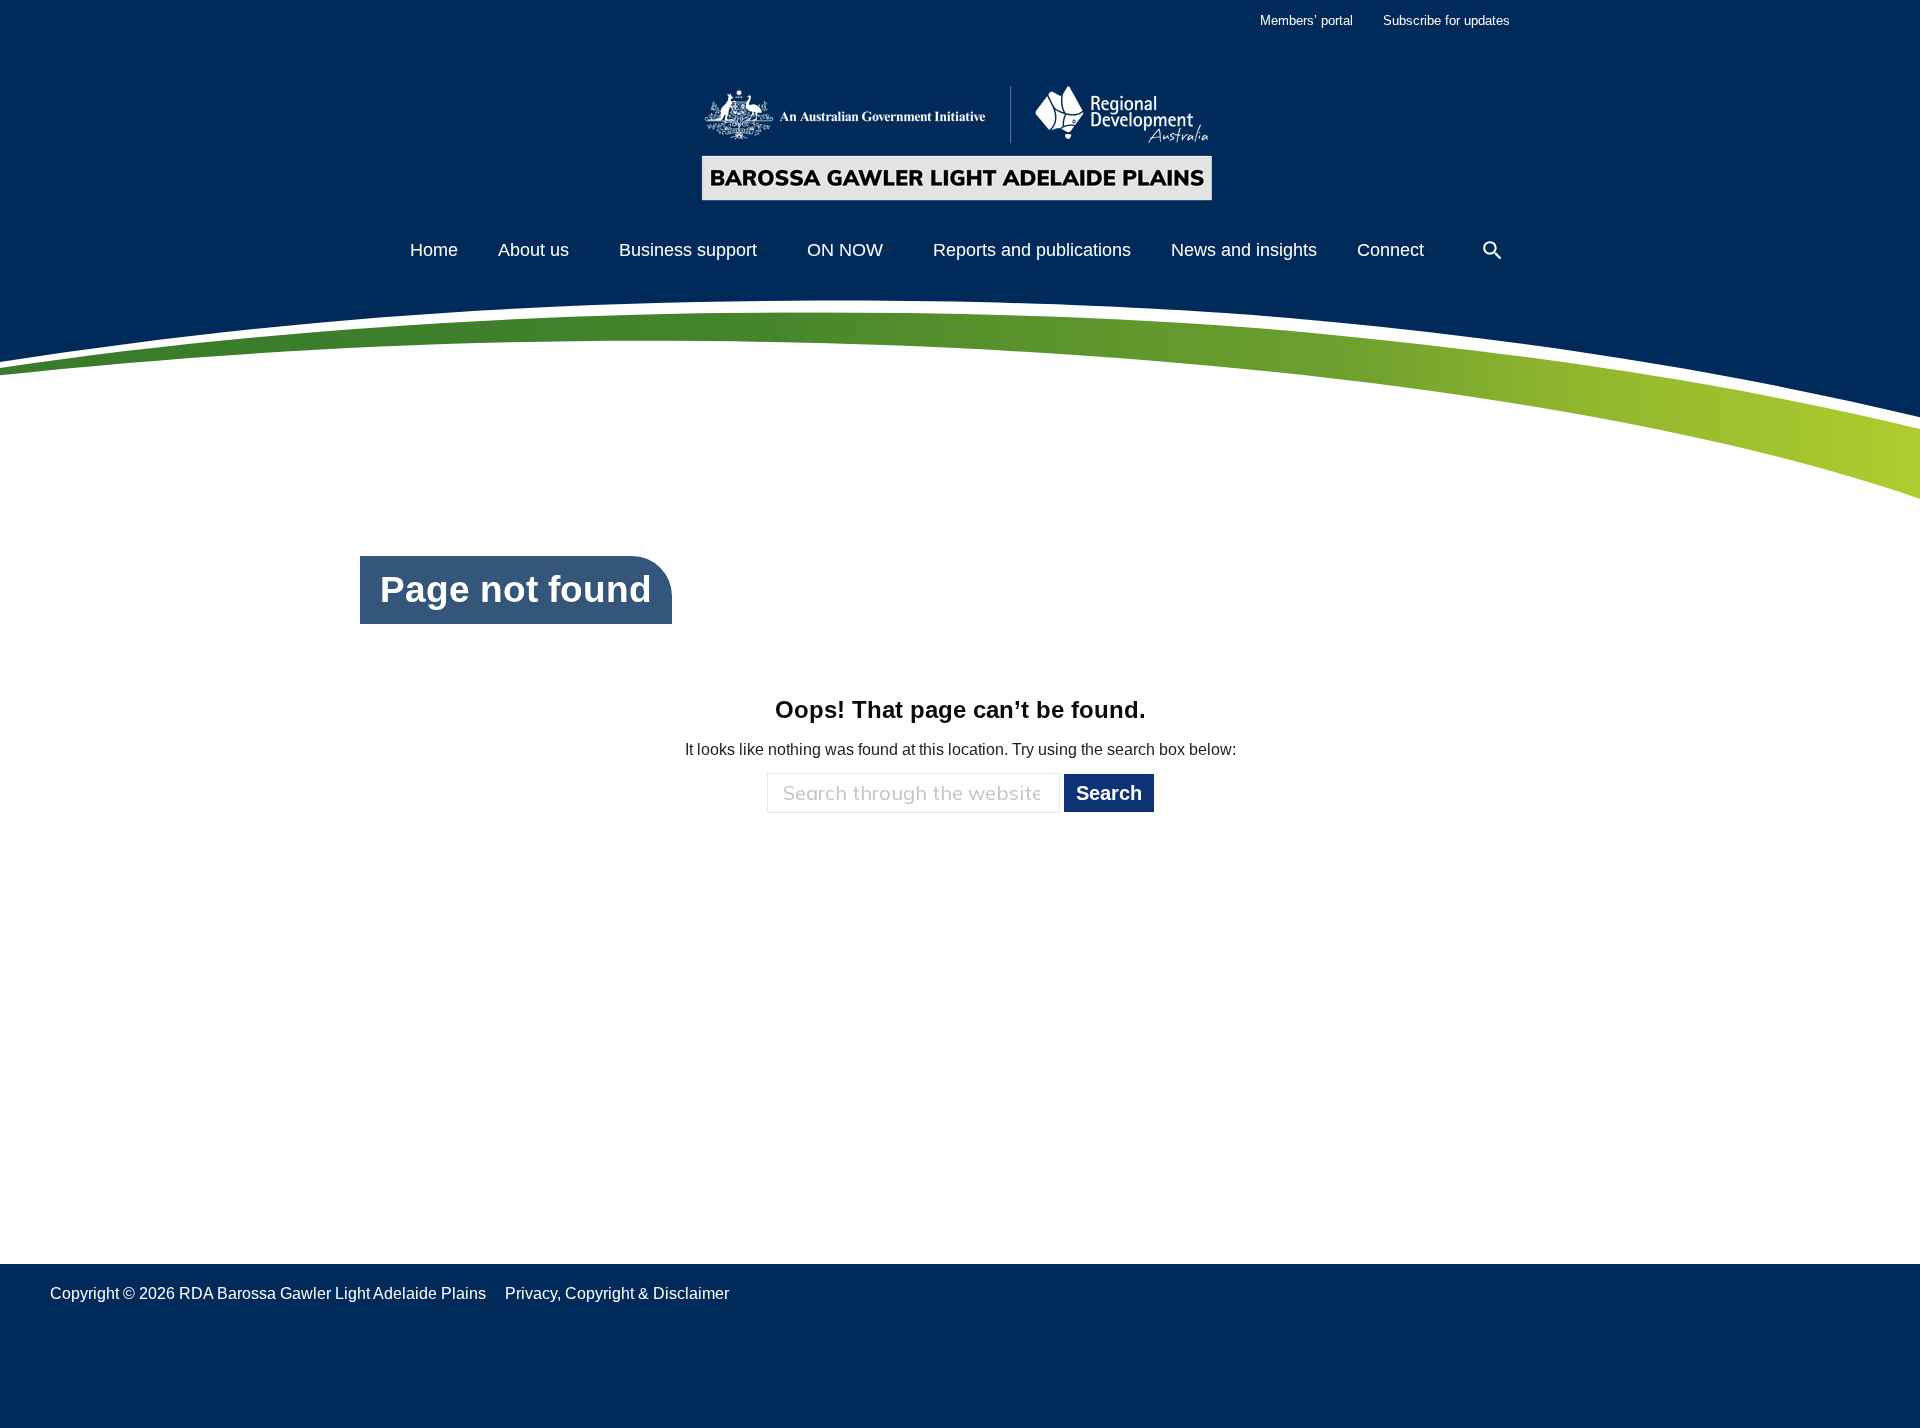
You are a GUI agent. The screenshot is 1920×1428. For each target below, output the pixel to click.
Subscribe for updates (1446, 20)
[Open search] (1492, 250)
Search (1109, 793)
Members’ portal (1306, 20)
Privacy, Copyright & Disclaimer (617, 1293)
